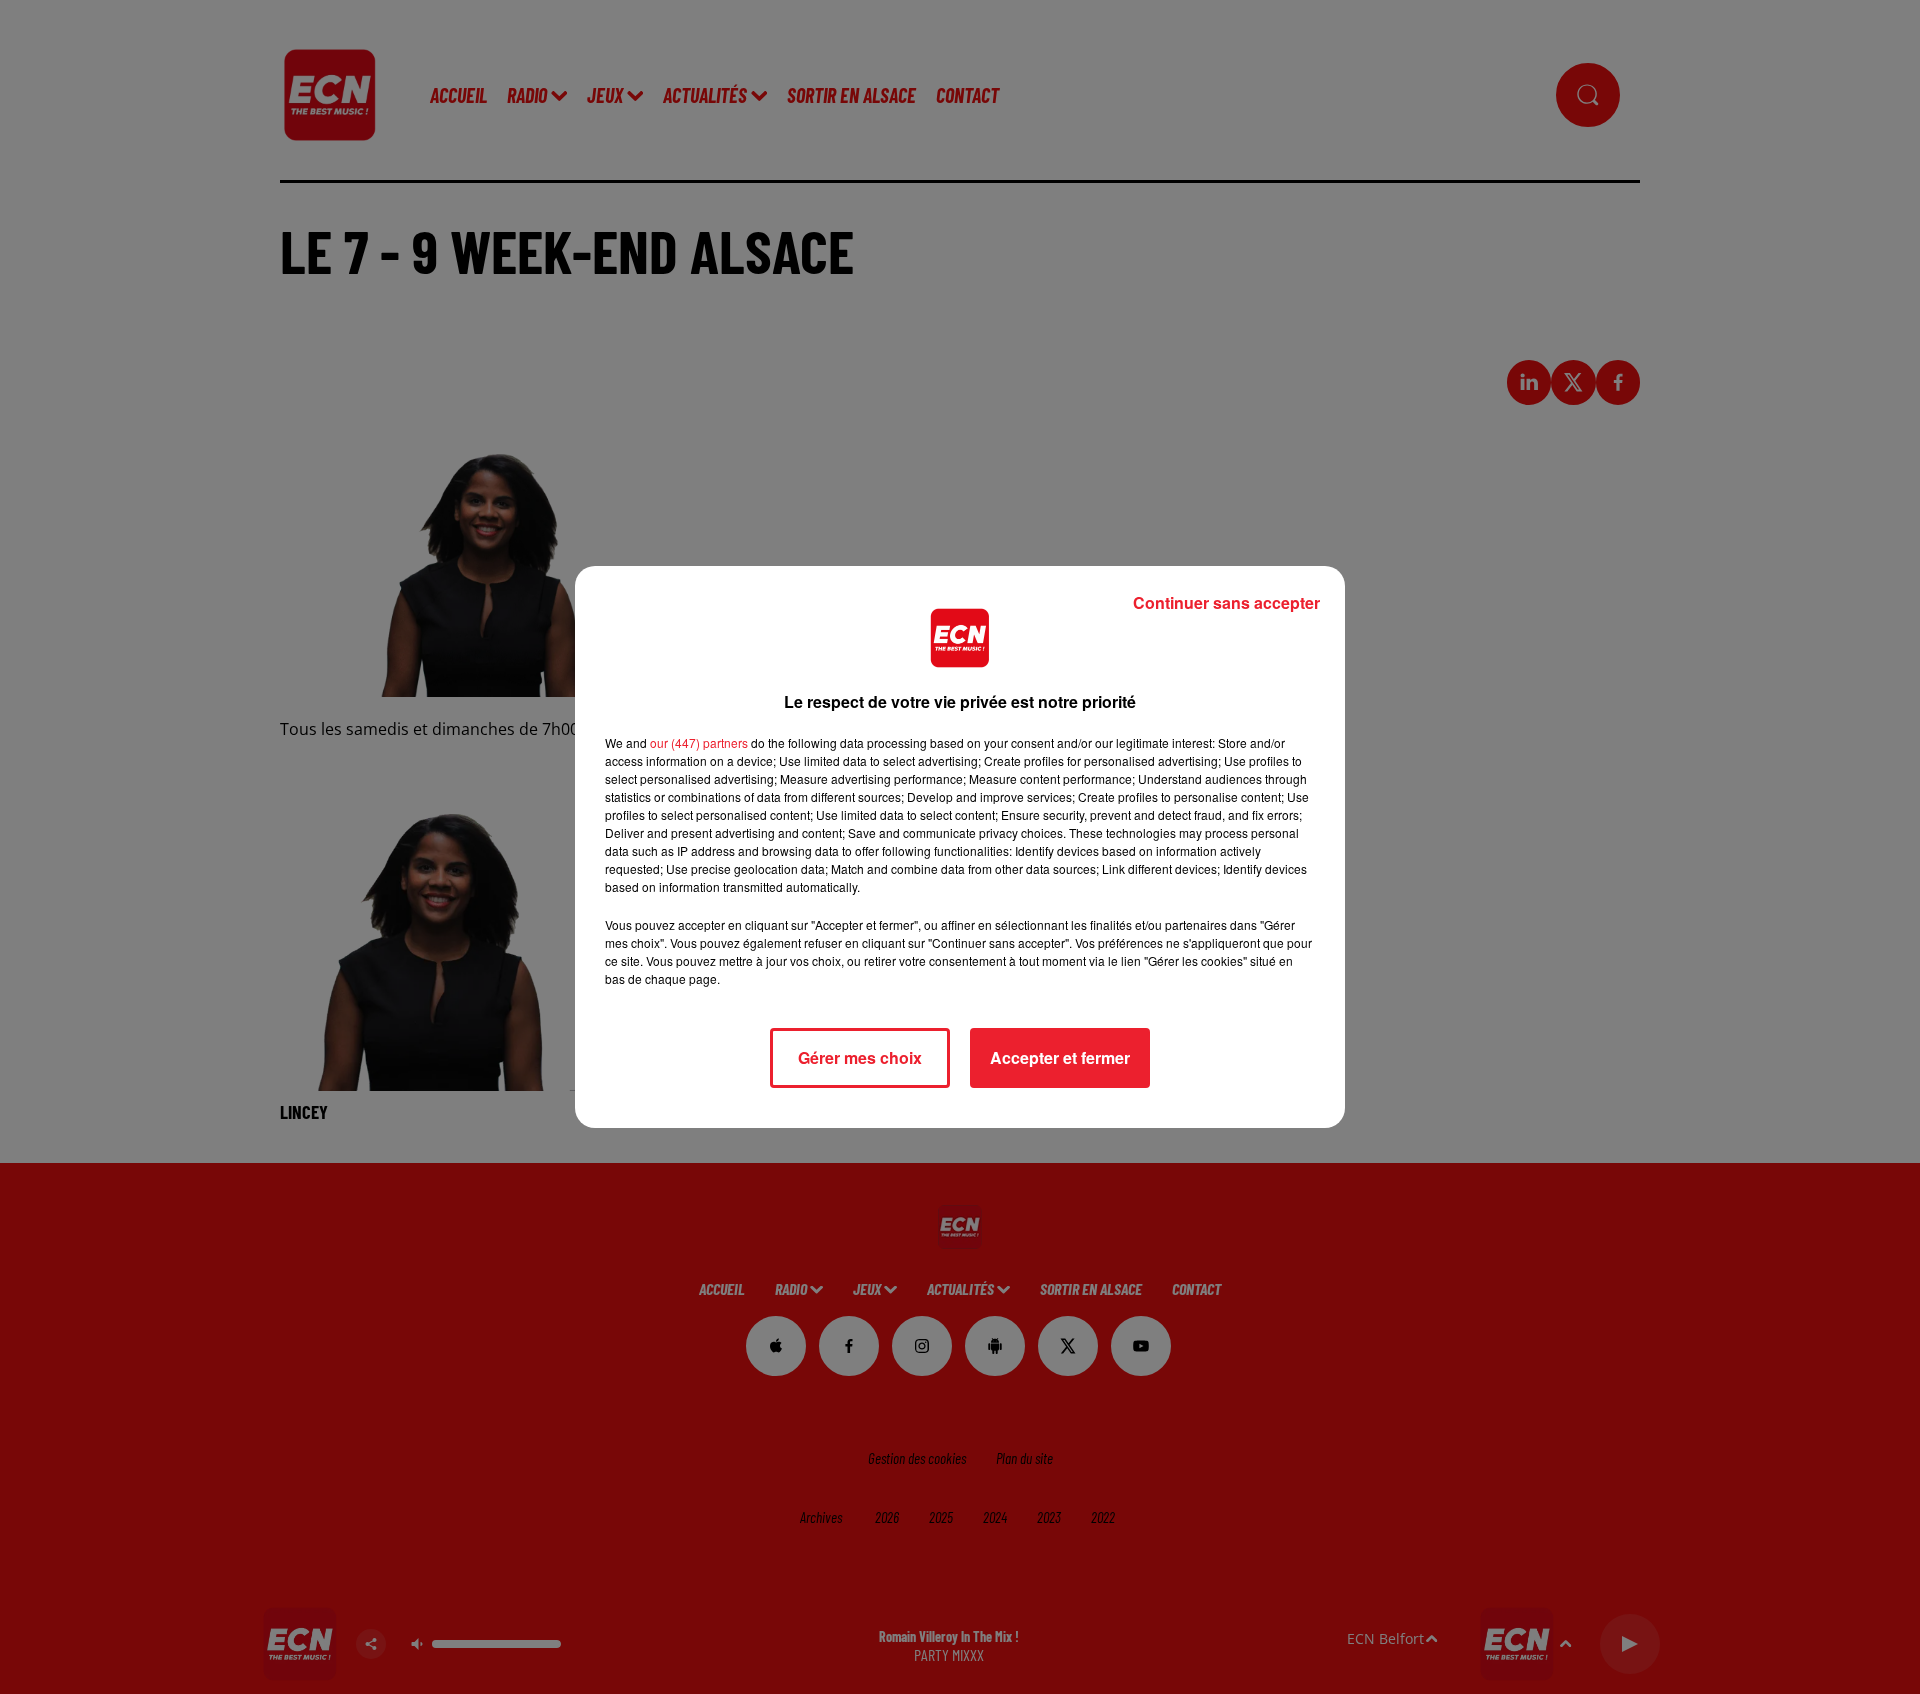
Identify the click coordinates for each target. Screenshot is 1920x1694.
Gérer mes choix (860, 1057)
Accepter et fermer (1060, 1057)
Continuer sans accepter (1226, 602)
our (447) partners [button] (699, 742)
